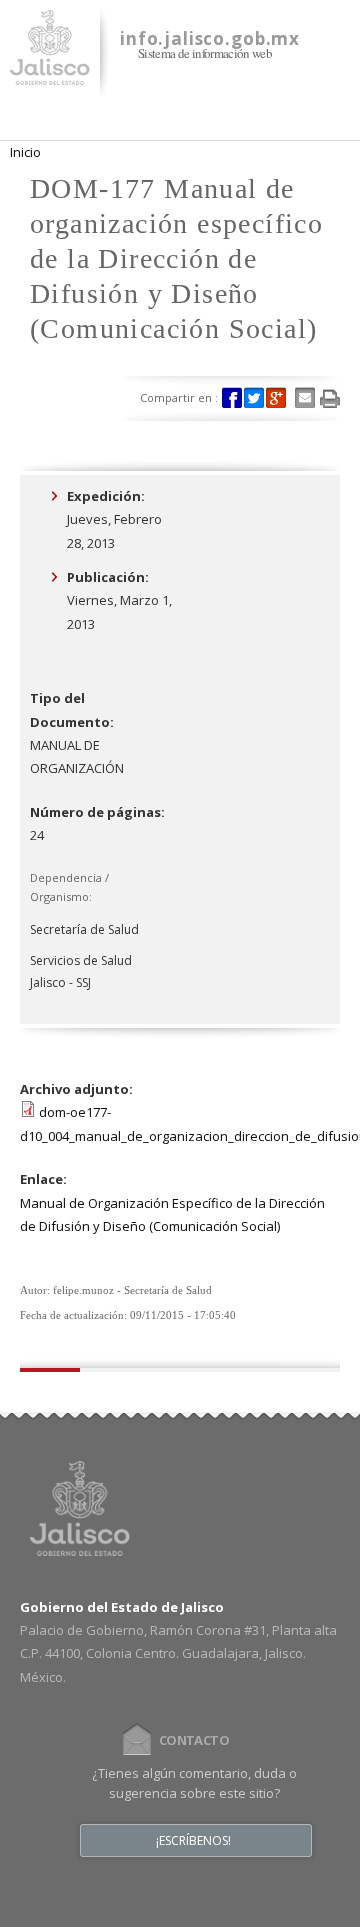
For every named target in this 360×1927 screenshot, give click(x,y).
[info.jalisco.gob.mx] (50, 73)
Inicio (25, 152)
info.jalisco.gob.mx (210, 38)
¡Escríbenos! (193, 1841)
